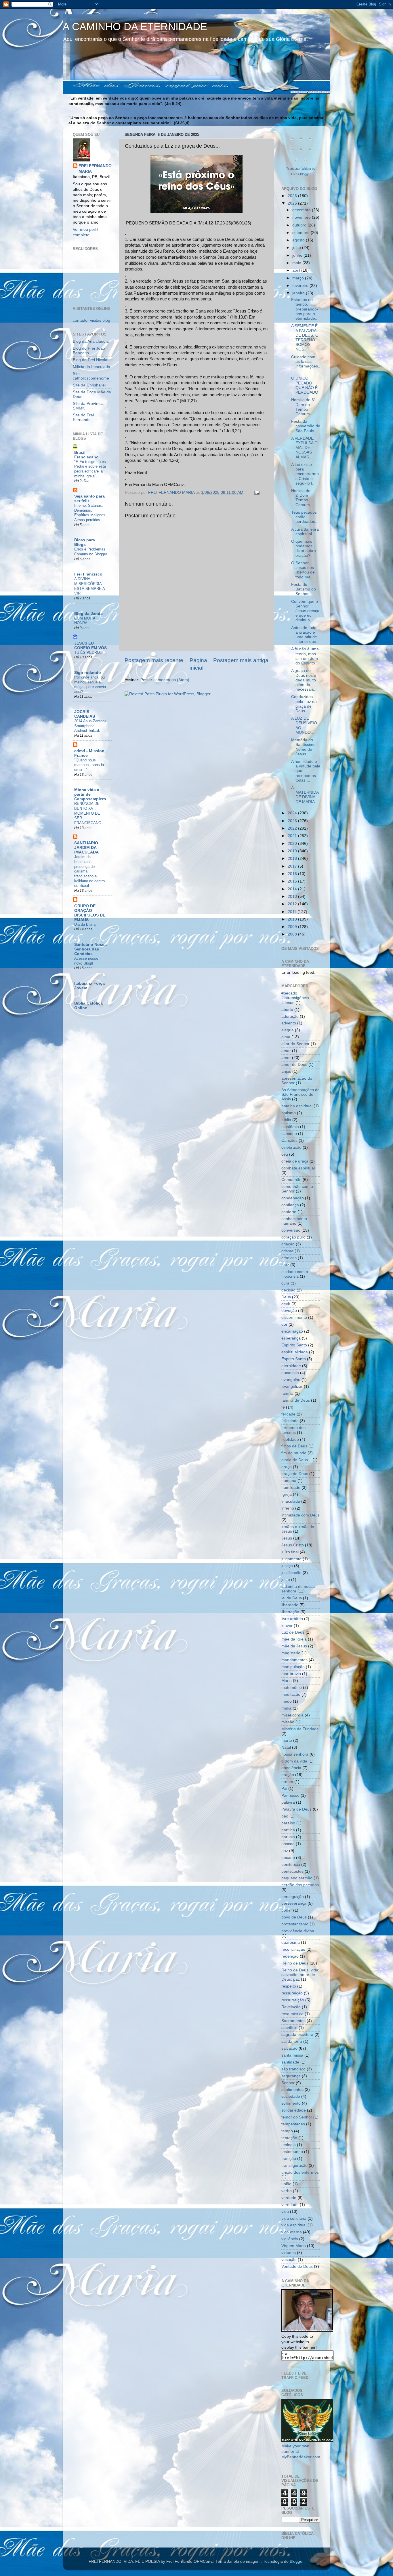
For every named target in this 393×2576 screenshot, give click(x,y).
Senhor (288, 2083)
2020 (293, 844)
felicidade (290, 1421)
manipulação (293, 1667)
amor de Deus (294, 1065)
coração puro (293, 1237)
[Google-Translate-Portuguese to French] (301, 141)
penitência (291, 1865)
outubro (300, 225)
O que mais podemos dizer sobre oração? (304, 548)
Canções (289, 1141)
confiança (290, 1205)
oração (288, 1775)
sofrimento (291, 2103)
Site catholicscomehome (91, 376)
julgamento (291, 1559)
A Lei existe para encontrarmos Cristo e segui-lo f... (305, 474)
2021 (293, 836)
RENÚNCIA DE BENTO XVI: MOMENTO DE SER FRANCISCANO (88, 813)
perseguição (293, 1897)
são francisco (293, 2069)
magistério (291, 1653)
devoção (289, 1311)
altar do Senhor (295, 1044)
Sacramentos (293, 2021)
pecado (288, 1858)
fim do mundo (294, 1453)
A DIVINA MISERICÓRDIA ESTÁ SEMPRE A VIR (89, 586)
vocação (289, 2260)
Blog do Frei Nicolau (91, 360)
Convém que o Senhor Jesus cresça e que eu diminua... (305, 611)
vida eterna (292, 2232)
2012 (293, 904)
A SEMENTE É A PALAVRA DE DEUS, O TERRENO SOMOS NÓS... (305, 338)
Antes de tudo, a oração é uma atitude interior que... (305, 635)
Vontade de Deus (297, 2267)
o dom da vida (294, 1761)
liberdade (290, 1605)
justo (286, 1580)
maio (297, 263)
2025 (293, 203)
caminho (289, 1134)
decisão (288, 1290)
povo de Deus (294, 1917)
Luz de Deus (293, 1632)
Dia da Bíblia (85, 924)
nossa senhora (295, 1754)
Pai (284, 1789)
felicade (288, 1414)
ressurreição (293, 2000)
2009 (293, 927)
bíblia (286, 1120)
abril (297, 270)
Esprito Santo (294, 1359)
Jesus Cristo (293, 1545)
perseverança (294, 1903)
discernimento (294, 1317)
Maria (287, 1681)
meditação (291, 1694)
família (287, 1393)
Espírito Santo (294, 1345)
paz (285, 1851)
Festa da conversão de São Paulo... (306, 426)
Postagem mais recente (154, 660)
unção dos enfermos (300, 2172)
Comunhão (291, 1180)
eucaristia (290, 1373)
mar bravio (291, 1674)
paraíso (288, 1823)
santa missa (292, 2055)
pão (285, 1816)
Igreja (287, 1494)
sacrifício (289, 2028)
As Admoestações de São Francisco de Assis (301, 1094)
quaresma (291, 1943)
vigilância (290, 2239)
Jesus (287, 1538)
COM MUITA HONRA (85, 621)
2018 (293, 859)
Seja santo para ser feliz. (89, 499)
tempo (287, 2131)
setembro (302, 233)
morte (287, 1740)
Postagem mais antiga (241, 660)
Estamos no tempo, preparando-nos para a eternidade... (305, 309)
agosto (299, 240)
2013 (293, 897)
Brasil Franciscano (86, 455)
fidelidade (290, 1440)
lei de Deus (292, 1598)
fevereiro (301, 286)
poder (287, 1910)
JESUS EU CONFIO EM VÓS (90, 646)
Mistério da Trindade (300, 1729)
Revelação (291, 2007)
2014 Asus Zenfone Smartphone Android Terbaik (90, 726)
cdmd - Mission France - (89, 753)
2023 (293, 821)
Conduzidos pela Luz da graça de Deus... (304, 704)
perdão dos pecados (300, 1885)
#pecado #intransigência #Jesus (295, 998)
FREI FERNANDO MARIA (95, 169)
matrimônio (292, 1688)
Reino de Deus (295, 1963)
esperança (291, 1338)
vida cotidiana (294, 2218)
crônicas (289, 1258)
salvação (289, 2048)
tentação (289, 2138)
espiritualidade (295, 1352)
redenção (290, 1956)
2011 (293, 912)
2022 (293, 828)
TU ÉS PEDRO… (89, 652)
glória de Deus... (296, 1460)
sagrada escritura (297, 2035)
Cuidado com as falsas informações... (306, 364)
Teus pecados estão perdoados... (305, 517)
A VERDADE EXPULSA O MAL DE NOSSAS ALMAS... (304, 448)
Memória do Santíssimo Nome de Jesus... (303, 747)
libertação (290, 1612)
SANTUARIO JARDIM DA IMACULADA (86, 848)
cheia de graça (295, 1161)
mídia (286, 1708)
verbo (287, 2191)
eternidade (291, 1366)
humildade (291, 1488)
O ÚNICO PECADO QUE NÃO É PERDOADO (305, 385)
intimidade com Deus (301, 1515)
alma (286, 1037)
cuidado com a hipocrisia (295, 1274)
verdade (289, 2198)
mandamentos (294, 1660)
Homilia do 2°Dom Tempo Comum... (302, 498)
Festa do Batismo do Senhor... (304, 589)
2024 (293, 813)
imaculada (291, 1501)
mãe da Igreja (294, 1639)
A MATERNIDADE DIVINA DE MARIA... (305, 795)
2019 (293, 851)
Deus (286, 1297)
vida (285, 2212)
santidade (290, 2062)
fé (283, 1407)
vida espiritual (294, 2225)
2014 (293, 889)
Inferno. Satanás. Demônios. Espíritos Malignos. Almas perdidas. (90, 513)
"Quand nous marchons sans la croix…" (89, 765)
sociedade (291, 2096)
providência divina (298, 1931)
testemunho (292, 2152)
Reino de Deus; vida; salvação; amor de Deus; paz (300, 1975)
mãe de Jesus (294, 1646)
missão (288, 1722)
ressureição (292, 1993)
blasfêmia (290, 1127)
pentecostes (292, 1871)
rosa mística (292, 2014)
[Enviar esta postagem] (256, 492)
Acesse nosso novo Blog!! (86, 961)
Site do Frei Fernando (83, 417)
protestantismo (295, 1924)
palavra (288, 1802)
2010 (293, 919)
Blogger (297, 2561)
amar (286, 1051)
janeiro (299, 293)
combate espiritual (298, 1168)
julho (297, 248)
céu (285, 1154)
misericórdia (292, 1715)
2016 (293, 874)
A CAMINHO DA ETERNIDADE (135, 27)
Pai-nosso (290, 1795)
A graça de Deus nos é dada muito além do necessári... (304, 680)
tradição (289, 2159)
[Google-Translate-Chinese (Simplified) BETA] (292, 141)
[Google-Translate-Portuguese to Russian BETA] (296, 163)
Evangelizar (292, 1387)
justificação (291, 1573)
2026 (293, 196)
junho (298, 255)
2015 (293, 881)
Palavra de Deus (296, 1809)
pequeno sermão (297, 1878)
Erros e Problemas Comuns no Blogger (91, 552)
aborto (287, 1010)
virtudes (289, 2253)
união (286, 2184)
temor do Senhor (297, 2117)
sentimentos (292, 2090)
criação (288, 1244)
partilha (288, 1830)
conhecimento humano (294, 1221)
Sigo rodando (88, 673)
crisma (287, 1251)
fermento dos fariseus (293, 1430)
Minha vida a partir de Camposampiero (90, 794)
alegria (288, 1030)
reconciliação (293, 1949)
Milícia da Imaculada (91, 367)
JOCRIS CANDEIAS (85, 714)
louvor (287, 1626)
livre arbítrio (292, 1619)
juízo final (290, 1552)
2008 (293, 934)
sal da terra (292, 2041)
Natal (286, 1747)
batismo (289, 1113)
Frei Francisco (88, 574)
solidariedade (294, 2110)
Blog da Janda (88, 614)
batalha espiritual (297, 1106)
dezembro (302, 210)
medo (287, 1701)
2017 (293, 866)
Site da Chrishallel (89, 385)
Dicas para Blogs (85, 542)
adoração (290, 1017)
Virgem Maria (294, 2246)
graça (287, 1467)
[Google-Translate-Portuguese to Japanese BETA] (301, 152)
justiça (287, 1566)
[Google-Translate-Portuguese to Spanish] (306, 163)
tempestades (293, 2124)
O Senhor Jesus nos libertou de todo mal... (303, 570)
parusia (288, 1837)
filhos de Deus (294, 1446)
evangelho (291, 1380)
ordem (287, 1782)
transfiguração (294, 2166)
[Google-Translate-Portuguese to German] (310, 141)
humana (289, 1481)
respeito (289, 1986)
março (299, 278)
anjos (286, 1071)
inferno (288, 1508)
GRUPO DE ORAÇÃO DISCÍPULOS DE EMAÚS (90, 913)
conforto (289, 1212)
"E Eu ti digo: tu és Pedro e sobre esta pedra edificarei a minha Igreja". (90, 469)
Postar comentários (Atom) (165, 680)
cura (285, 1283)
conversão (291, 1230)
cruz (285, 1265)
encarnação (292, 1331)
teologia (289, 2145)
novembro (302, 217)
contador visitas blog (91, 320)
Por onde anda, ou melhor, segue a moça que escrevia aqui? (90, 684)
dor (284, 1324)
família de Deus (296, 1400)
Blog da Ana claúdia (91, 341)
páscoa (288, 1844)
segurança (291, 2076)
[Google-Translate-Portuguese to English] (310, 152)
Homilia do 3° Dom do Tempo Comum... (303, 407)
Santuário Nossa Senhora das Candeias (90, 949)
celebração (291, 1147)
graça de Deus (295, 1474)
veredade (290, 2205)
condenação (293, 1198)
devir (286, 1304)
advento (289, 1023)
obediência (291, 1768)
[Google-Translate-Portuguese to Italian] (292, 152)
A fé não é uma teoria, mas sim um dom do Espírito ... (305, 656)
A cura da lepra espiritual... (305, 532)
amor (286, 1058)
